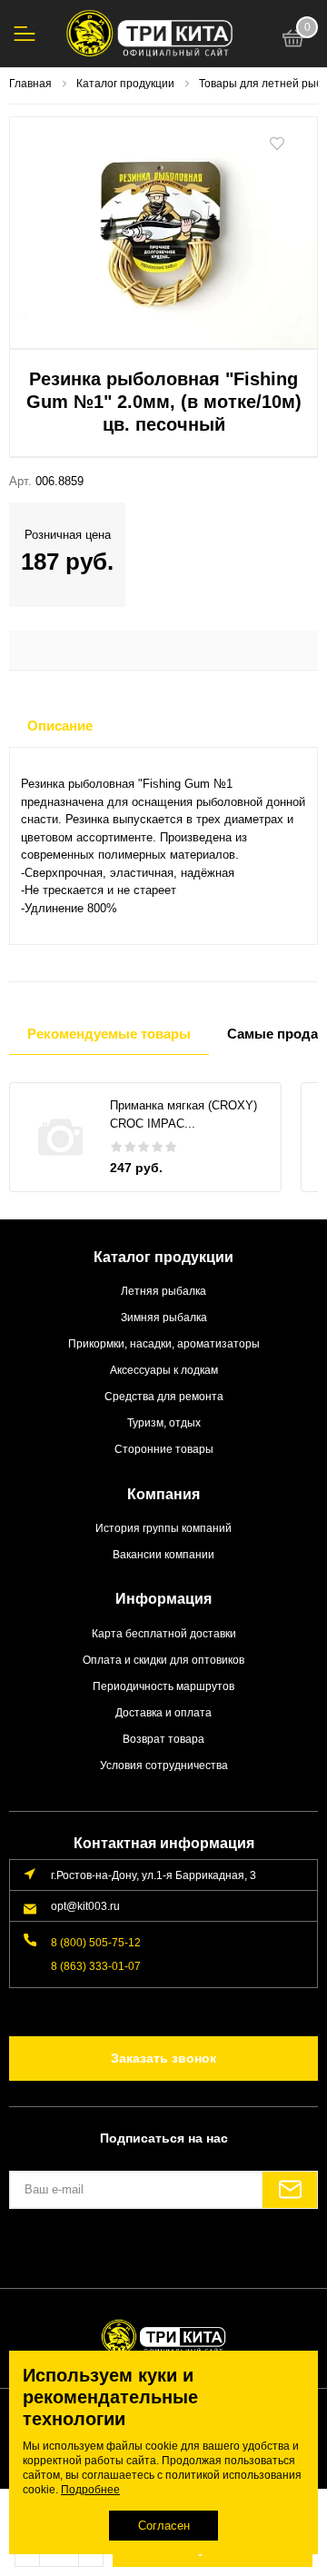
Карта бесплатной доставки (164, 1633)
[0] (293, 41)
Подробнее (90, 2490)
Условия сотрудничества (164, 1765)
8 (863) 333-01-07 (96, 1966)
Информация (163, 1599)
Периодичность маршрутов (163, 1686)
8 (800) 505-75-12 (96, 1942)
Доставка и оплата (163, 1712)
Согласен (164, 2526)
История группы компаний (163, 1528)
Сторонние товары (164, 1449)
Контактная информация (164, 1843)
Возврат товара (163, 1739)
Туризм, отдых (164, 1422)
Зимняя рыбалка (164, 1317)
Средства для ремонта (164, 1396)
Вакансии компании (163, 1554)
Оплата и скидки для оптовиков (163, 1660)
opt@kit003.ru (85, 1906)
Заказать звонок (163, 2058)
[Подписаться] (290, 2190)
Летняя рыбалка (163, 1291)
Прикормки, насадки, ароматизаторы (164, 1343)
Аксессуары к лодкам (164, 1370)
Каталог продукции (163, 1257)
